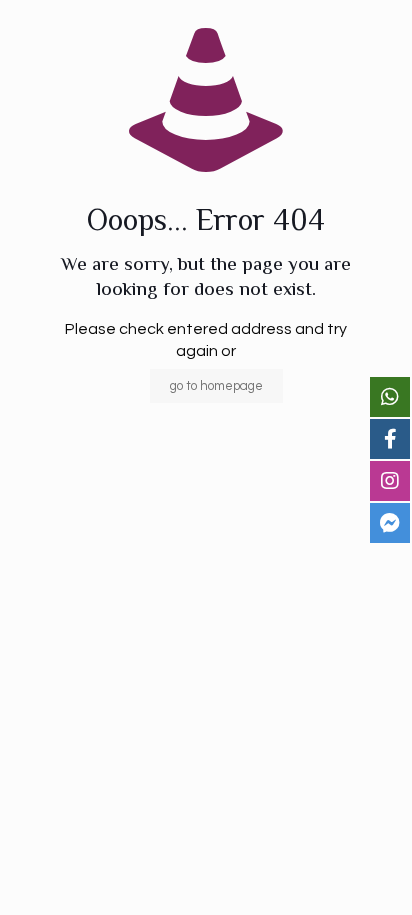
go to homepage (216, 386)
